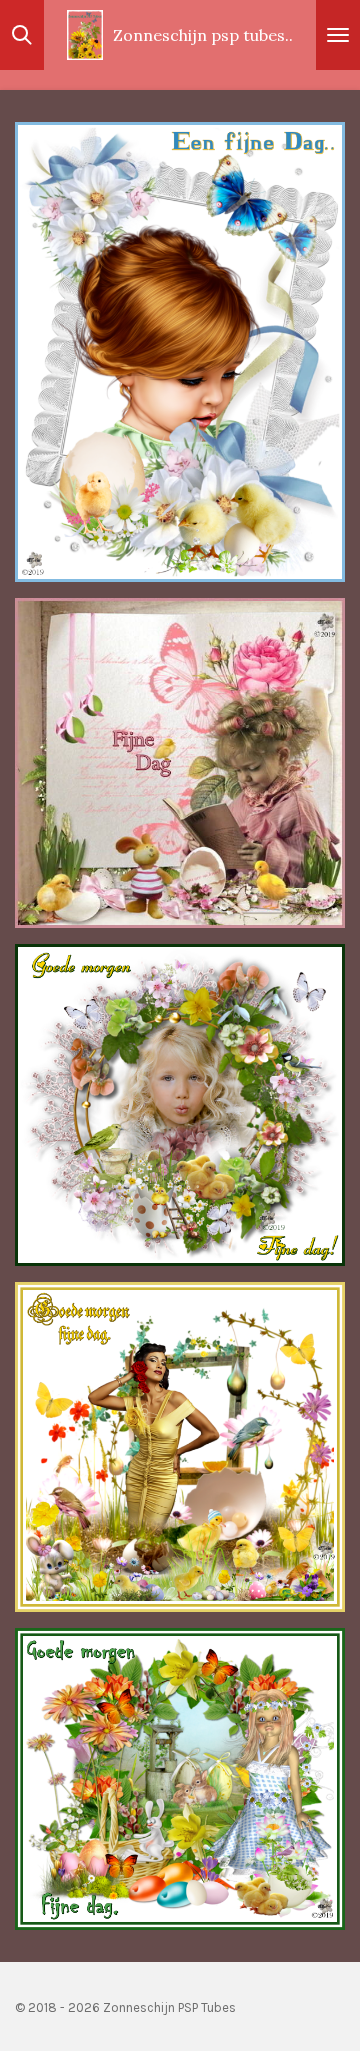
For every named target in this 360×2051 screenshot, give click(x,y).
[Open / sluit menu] (338, 35)
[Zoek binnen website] (22, 35)
